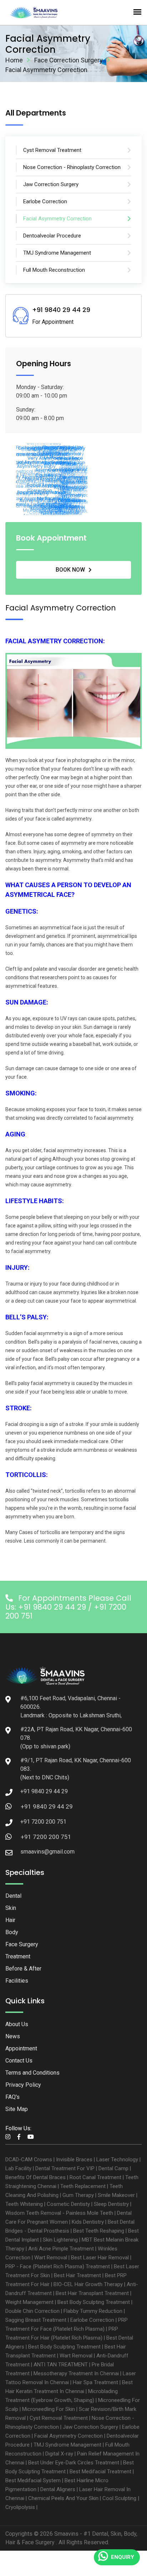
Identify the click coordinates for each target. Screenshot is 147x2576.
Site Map (17, 2109)
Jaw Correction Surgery (90, 2427)
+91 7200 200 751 (46, 1837)
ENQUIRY (123, 2557)
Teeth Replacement (83, 2186)
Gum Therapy (78, 2195)
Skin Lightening (60, 2240)
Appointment (21, 2048)
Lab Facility (18, 2168)
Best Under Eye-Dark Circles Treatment (74, 2463)
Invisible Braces (74, 2160)
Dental (13, 1896)
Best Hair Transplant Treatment (92, 2293)
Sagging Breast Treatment (36, 2320)
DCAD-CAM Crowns (29, 2160)
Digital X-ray (59, 2454)
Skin (11, 1908)
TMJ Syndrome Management (67, 2445)
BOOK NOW (70, 570)
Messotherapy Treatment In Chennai (76, 2373)
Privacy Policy (23, 2085)
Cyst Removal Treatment (59, 2418)
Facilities (17, 1981)
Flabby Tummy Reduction (93, 2311)
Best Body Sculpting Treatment (94, 2302)
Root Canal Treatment (95, 2177)
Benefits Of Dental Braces (36, 2177)
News (13, 2036)
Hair (10, 1920)
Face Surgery (22, 1944)
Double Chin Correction (32, 2311)
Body (12, 1932)
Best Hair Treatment (77, 2275)
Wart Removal (51, 2258)
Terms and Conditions (32, 2073)
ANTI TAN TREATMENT (61, 2365)
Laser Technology (117, 2160)
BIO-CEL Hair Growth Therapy (88, 2284)
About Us (17, 2024)
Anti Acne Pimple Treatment (61, 2249)
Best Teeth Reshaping (99, 2231)
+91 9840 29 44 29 (47, 1806)
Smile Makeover (116, 2195)
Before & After (23, 1969)
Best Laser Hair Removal (100, 2258)
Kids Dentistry (88, 2222)
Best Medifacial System (33, 2480)
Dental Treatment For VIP (65, 2168)
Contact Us (19, 2061)
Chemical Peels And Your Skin (63, 2498)
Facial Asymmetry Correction (69, 2436)
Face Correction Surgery (69, 60)
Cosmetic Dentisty (68, 2204)
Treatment (18, 1956)
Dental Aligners (58, 2489)
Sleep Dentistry (111, 2204)
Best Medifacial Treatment (100, 2472)
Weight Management (29, 2302)
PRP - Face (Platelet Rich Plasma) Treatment (58, 2266)
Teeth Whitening (24, 2204)
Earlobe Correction (92, 2320)
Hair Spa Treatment (95, 2382)
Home (14, 60)
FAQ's (12, 2097)
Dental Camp (113, 2168)
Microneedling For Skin (49, 2409)
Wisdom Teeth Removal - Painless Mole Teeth (59, 2213)
